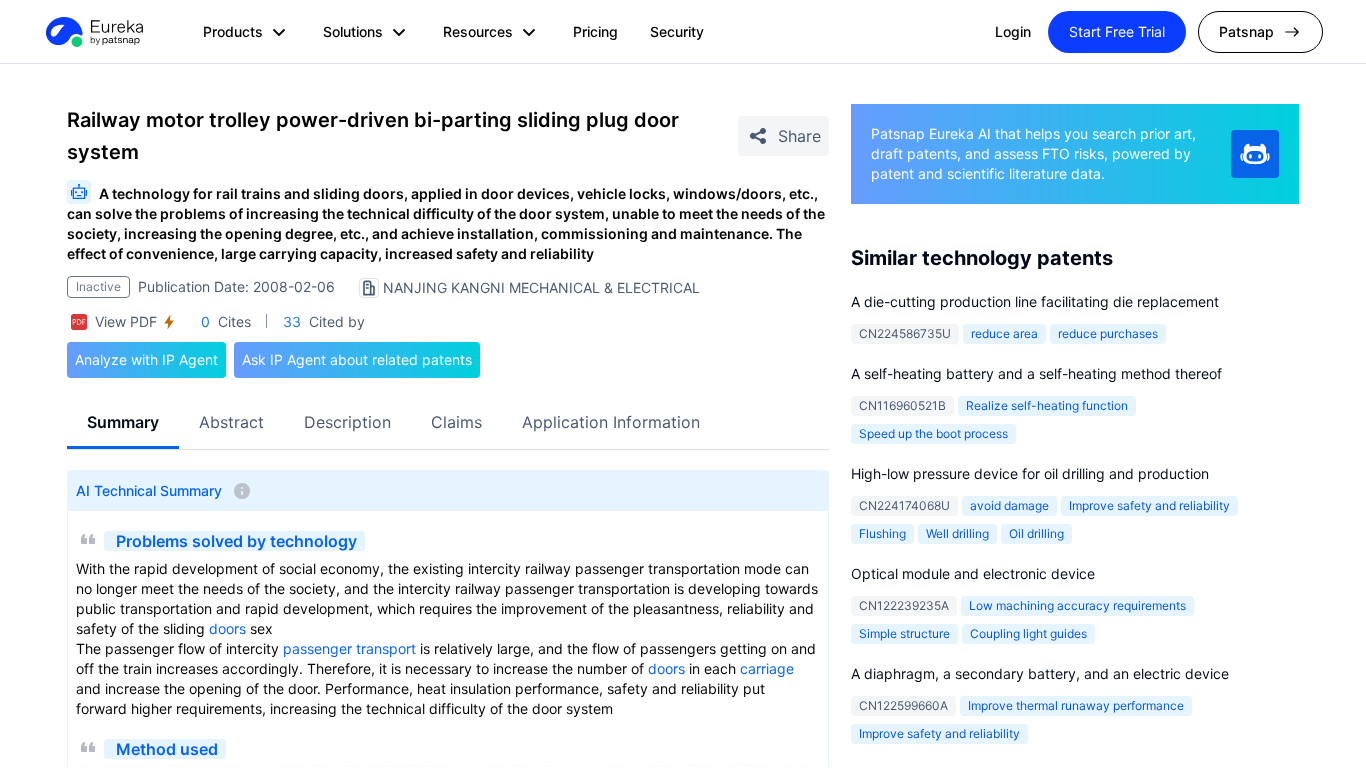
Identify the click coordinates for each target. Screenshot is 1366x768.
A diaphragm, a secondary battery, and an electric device (1040, 673)
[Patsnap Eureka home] (93, 32)
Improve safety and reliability (1149, 505)
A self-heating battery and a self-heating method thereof (1036, 373)
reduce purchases (1108, 333)
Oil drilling (1036, 533)
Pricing (595, 31)
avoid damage (1009, 505)
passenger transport (349, 648)
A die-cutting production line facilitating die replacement (1035, 301)
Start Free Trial (1117, 31)
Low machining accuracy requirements (1077, 605)
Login (1013, 31)
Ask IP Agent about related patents (357, 359)
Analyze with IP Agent (146, 359)
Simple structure (904, 633)
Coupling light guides (1028, 633)
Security (677, 31)
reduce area (1004, 333)
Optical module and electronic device (973, 573)
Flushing (882, 533)
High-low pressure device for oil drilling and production (1030, 473)
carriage (767, 668)
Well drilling (957, 533)
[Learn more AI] (1255, 154)
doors (227, 628)
